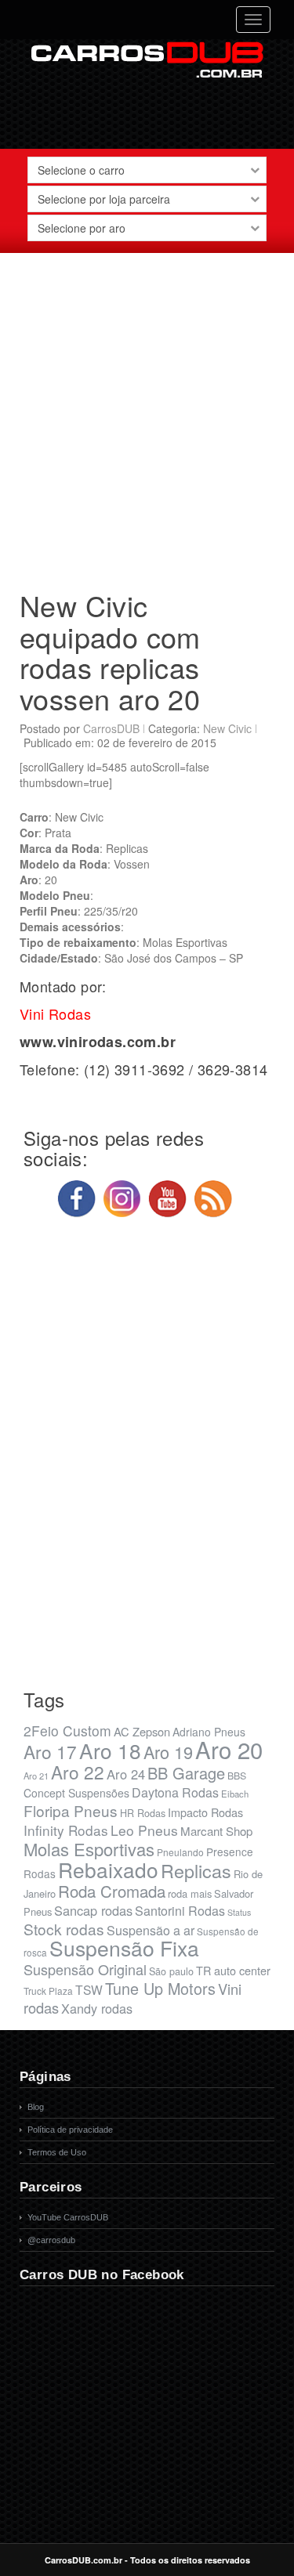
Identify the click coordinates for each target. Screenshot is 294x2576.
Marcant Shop (216, 1831)
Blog (36, 2107)
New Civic (227, 728)
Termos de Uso (57, 2152)
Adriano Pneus (209, 1732)
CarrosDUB (111, 728)
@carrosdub (51, 2240)
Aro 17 (50, 1751)
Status (239, 1912)
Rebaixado (108, 1869)
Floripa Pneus (71, 1810)
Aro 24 (126, 1774)
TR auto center (233, 1970)
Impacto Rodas (205, 1812)
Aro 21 (36, 1776)
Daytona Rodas (175, 1792)
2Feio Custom (67, 1731)
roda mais (190, 1893)
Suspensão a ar (151, 1930)
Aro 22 (78, 1772)
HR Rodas (143, 1813)
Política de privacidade (70, 2130)
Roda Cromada (112, 1891)
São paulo (171, 1971)
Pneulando (180, 1852)
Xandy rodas (97, 2008)
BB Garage (186, 1773)
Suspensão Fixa (124, 1948)
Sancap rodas (93, 1910)
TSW (89, 1989)
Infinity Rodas (66, 1830)
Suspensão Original (85, 1969)
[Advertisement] (147, 415)
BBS (237, 1776)
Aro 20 (229, 1749)
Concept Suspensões (76, 1793)
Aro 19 (168, 1752)
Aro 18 (110, 1750)
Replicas (196, 1870)
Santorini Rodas (180, 1911)
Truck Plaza (48, 1991)
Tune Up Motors (160, 1988)
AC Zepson (142, 1731)
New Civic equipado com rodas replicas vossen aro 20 (110, 652)
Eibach (235, 1794)
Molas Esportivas (89, 1849)
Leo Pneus (144, 1830)
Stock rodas (64, 1929)
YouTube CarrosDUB (68, 2217)
